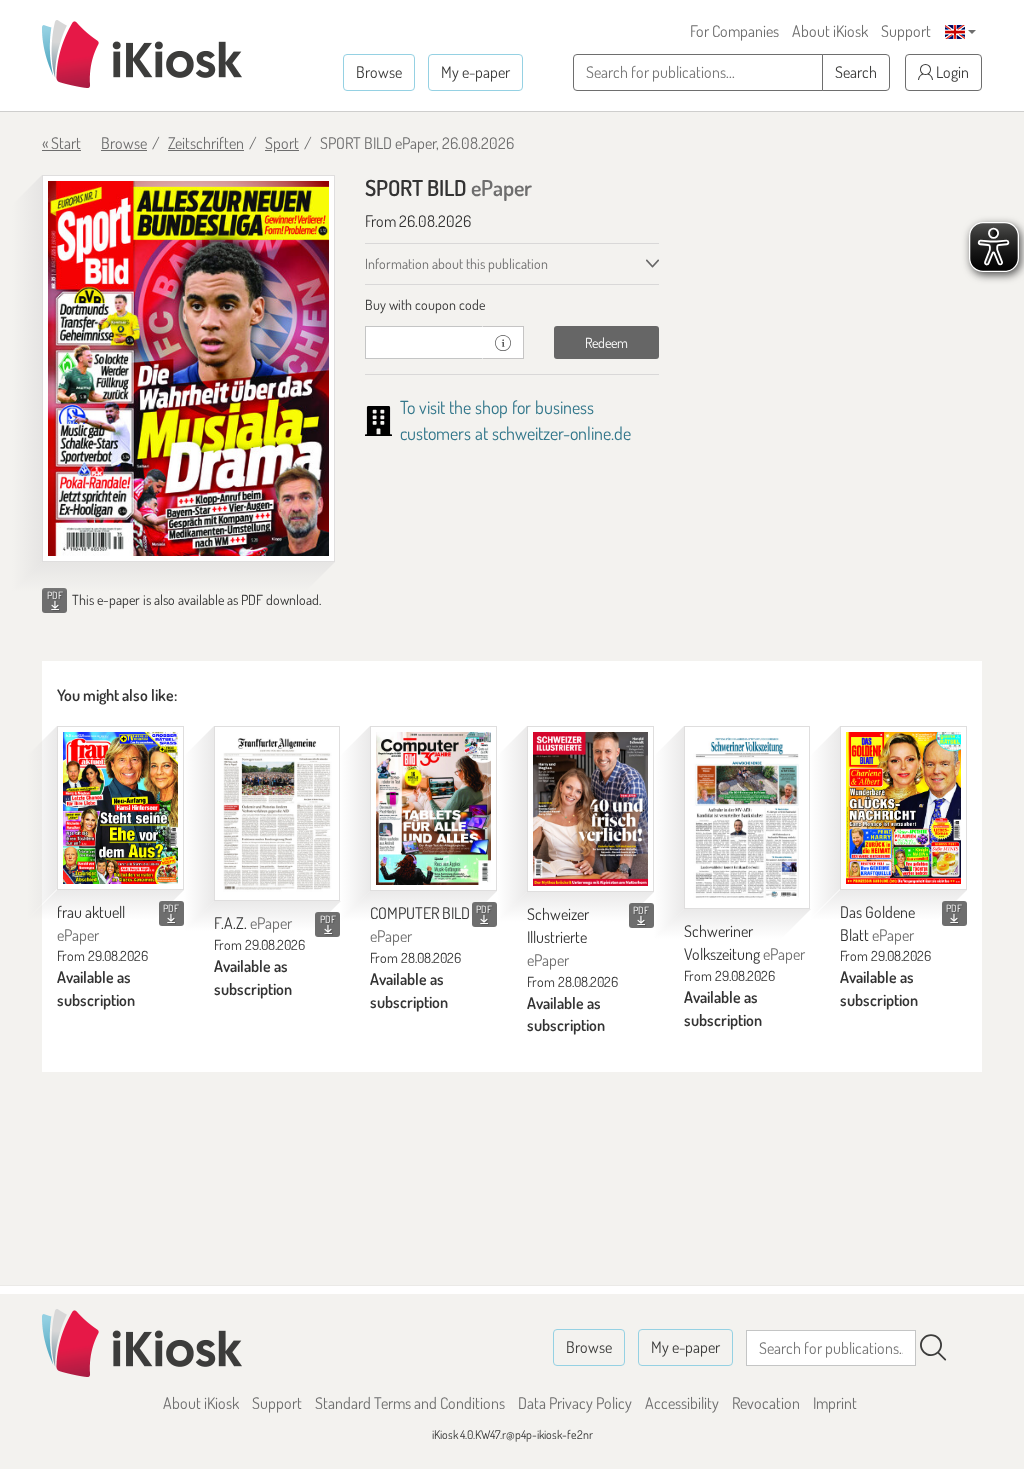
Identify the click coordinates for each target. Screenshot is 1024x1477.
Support (906, 31)
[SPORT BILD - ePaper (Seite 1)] (188, 368)
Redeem (606, 342)
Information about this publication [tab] (456, 263)
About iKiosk (830, 31)
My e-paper (475, 72)
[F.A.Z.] (277, 813)
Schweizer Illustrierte (558, 937)
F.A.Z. (253, 923)
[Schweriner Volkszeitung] (747, 817)
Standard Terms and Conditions (410, 1403)
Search (856, 72)
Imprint (835, 1403)
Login (951, 72)
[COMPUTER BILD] (433, 808)
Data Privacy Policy (575, 1403)
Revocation (766, 1403)
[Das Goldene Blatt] (903, 807)
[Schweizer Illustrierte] (590, 809)
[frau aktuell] (120, 807)
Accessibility (682, 1403)
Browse (379, 72)
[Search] (933, 1348)
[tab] (511, 305)
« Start (61, 143)
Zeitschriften (206, 143)
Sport (282, 143)
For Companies (734, 31)
